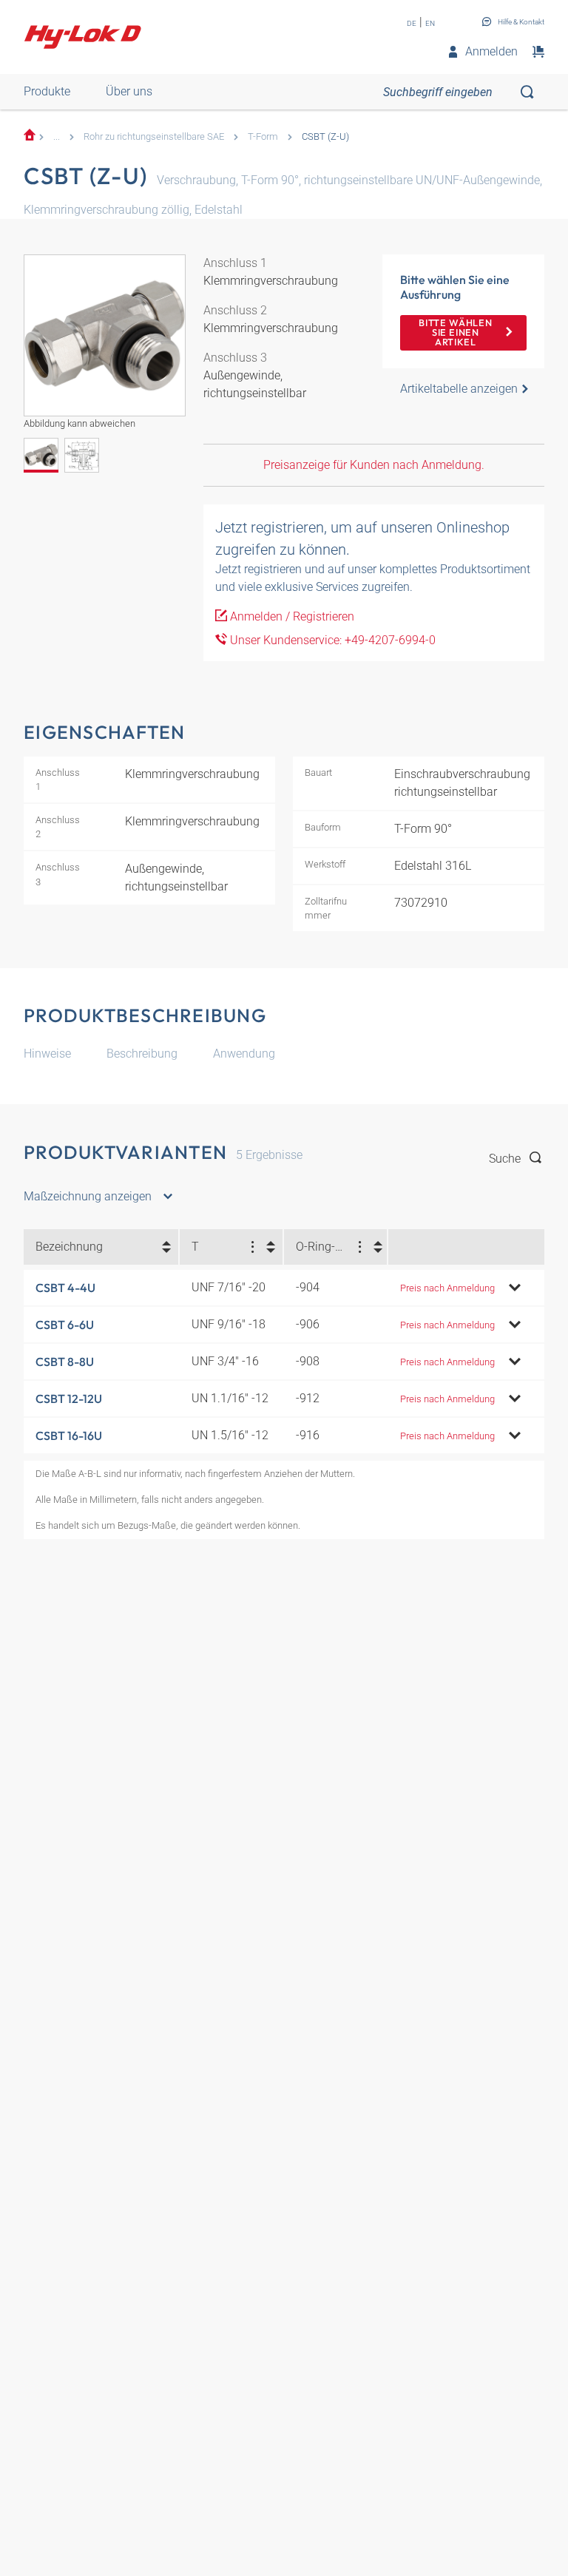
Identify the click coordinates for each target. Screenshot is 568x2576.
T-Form (263, 136)
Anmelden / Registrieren (291, 616)
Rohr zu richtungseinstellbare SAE (154, 136)
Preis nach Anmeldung (447, 1288)
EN (430, 23)
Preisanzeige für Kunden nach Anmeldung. (374, 465)
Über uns (129, 91)
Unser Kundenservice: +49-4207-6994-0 (331, 640)
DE (412, 23)
